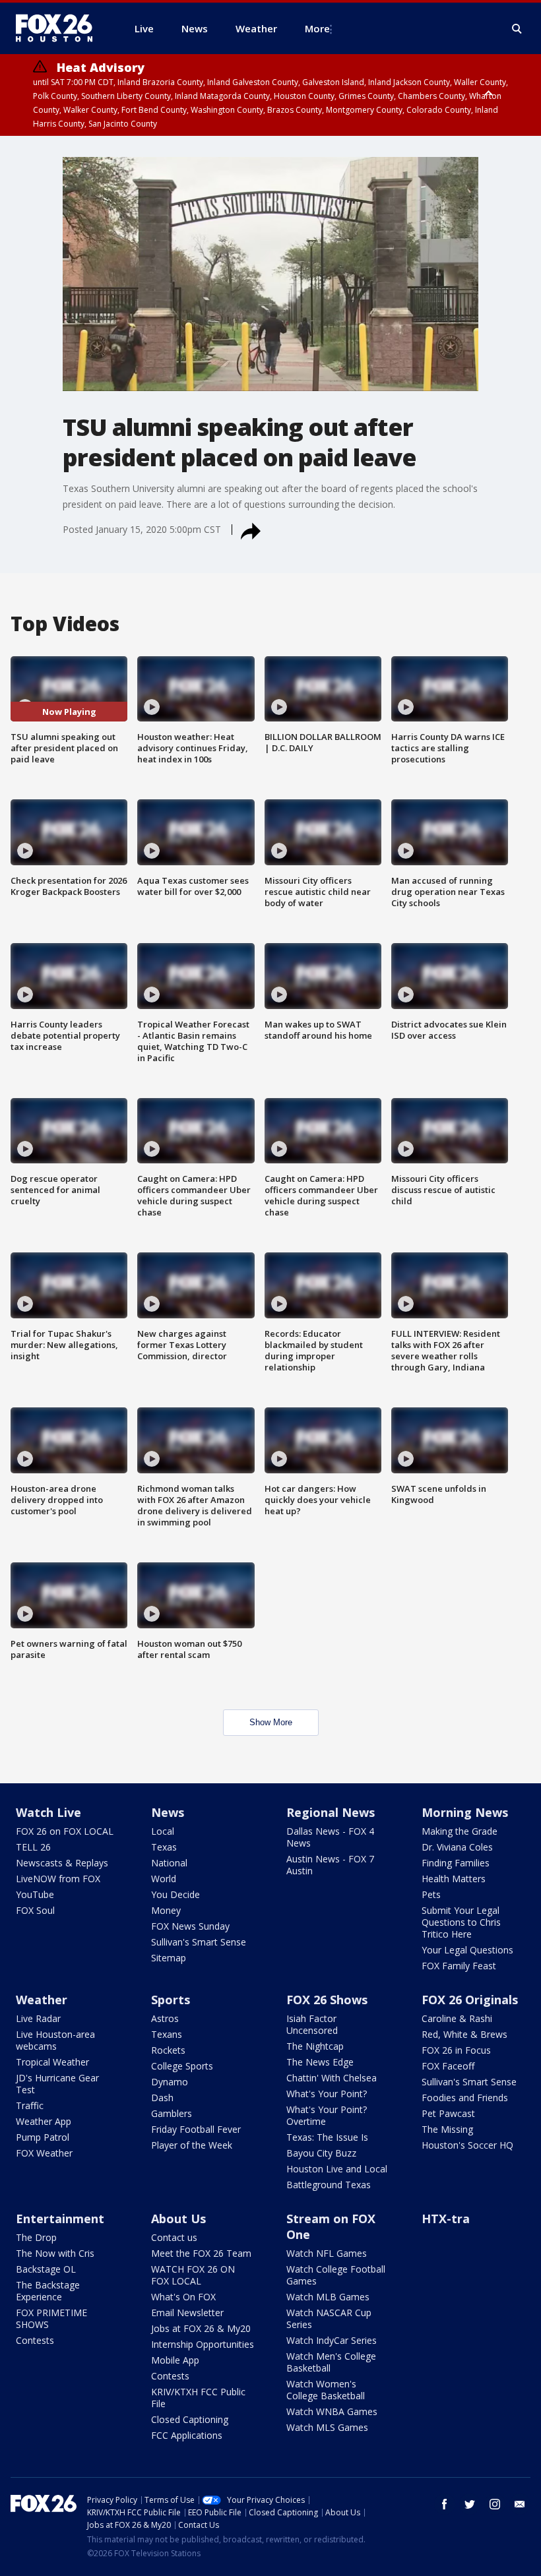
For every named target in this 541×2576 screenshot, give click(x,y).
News (168, 1812)
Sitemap (169, 1958)
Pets (431, 1894)
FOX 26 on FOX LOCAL (65, 1831)
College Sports (182, 2066)
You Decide (175, 1894)
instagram (495, 2504)
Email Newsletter (187, 2313)
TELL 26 (33, 1847)
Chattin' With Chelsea (332, 2078)
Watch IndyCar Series (332, 2340)
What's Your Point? (327, 2094)
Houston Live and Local (337, 2169)
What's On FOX (183, 2297)
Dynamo (170, 2082)
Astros (165, 2018)
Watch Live (48, 1812)
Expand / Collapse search (517, 29)
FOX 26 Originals (470, 2000)
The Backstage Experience (48, 2291)
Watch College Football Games (336, 2275)
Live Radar (38, 2018)
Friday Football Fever (196, 2129)
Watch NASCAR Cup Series (329, 2318)
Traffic (30, 2105)
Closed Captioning (190, 2419)
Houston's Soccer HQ (467, 2145)
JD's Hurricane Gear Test (57, 2084)
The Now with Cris (55, 2253)
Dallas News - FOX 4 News (330, 1837)
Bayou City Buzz (321, 2153)
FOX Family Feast (459, 1966)
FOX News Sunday (190, 1926)
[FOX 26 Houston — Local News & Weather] (59, 28)
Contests (35, 2340)
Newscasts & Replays (62, 1863)
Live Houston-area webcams (55, 2040)
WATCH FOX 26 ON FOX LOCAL (193, 2275)
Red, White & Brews (464, 2034)
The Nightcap (315, 2046)
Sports (171, 2000)
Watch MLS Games (327, 2427)
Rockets (168, 2050)
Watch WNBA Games (332, 2411)
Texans (167, 2034)
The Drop (36, 2237)
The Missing (447, 2129)
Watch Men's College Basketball (331, 2362)
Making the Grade (460, 1831)
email (520, 2504)
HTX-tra (446, 2219)
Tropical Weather (52, 2062)
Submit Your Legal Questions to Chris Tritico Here (461, 1922)
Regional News (331, 1812)
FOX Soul (35, 1910)
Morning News (465, 1812)
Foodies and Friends (465, 2098)
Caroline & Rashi (457, 2018)
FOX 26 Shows (327, 2000)
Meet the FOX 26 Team (201, 2253)
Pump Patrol (43, 2137)
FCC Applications (187, 2435)
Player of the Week (192, 2145)
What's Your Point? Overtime (327, 2115)
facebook (445, 2504)
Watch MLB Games (328, 2297)
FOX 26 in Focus (456, 2050)
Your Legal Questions (467, 1950)
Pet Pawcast (448, 2113)
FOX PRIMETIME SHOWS (51, 2318)
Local (163, 1831)
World (164, 1879)
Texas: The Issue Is (327, 2137)
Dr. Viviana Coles (457, 1847)
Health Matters (454, 1879)
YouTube (35, 1894)
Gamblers (172, 2113)
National (169, 1863)
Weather (42, 2000)
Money (166, 1910)
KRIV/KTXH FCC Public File (198, 2398)
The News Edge (320, 2062)
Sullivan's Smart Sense (199, 1942)
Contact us (174, 2237)
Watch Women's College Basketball (326, 2390)
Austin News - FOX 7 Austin (330, 1865)
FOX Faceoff (448, 2066)
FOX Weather (44, 2153)
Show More (271, 1722)
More (317, 28)
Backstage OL (46, 2269)
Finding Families (456, 1863)
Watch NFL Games (327, 2253)
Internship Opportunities (203, 2344)
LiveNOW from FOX (58, 1879)
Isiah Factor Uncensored (312, 2024)
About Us (178, 2219)
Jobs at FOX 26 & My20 (201, 2328)
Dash (162, 2098)
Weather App (44, 2121)
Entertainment (60, 2219)
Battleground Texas (329, 2185)
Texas (164, 1847)
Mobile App (175, 2360)
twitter (470, 2504)
